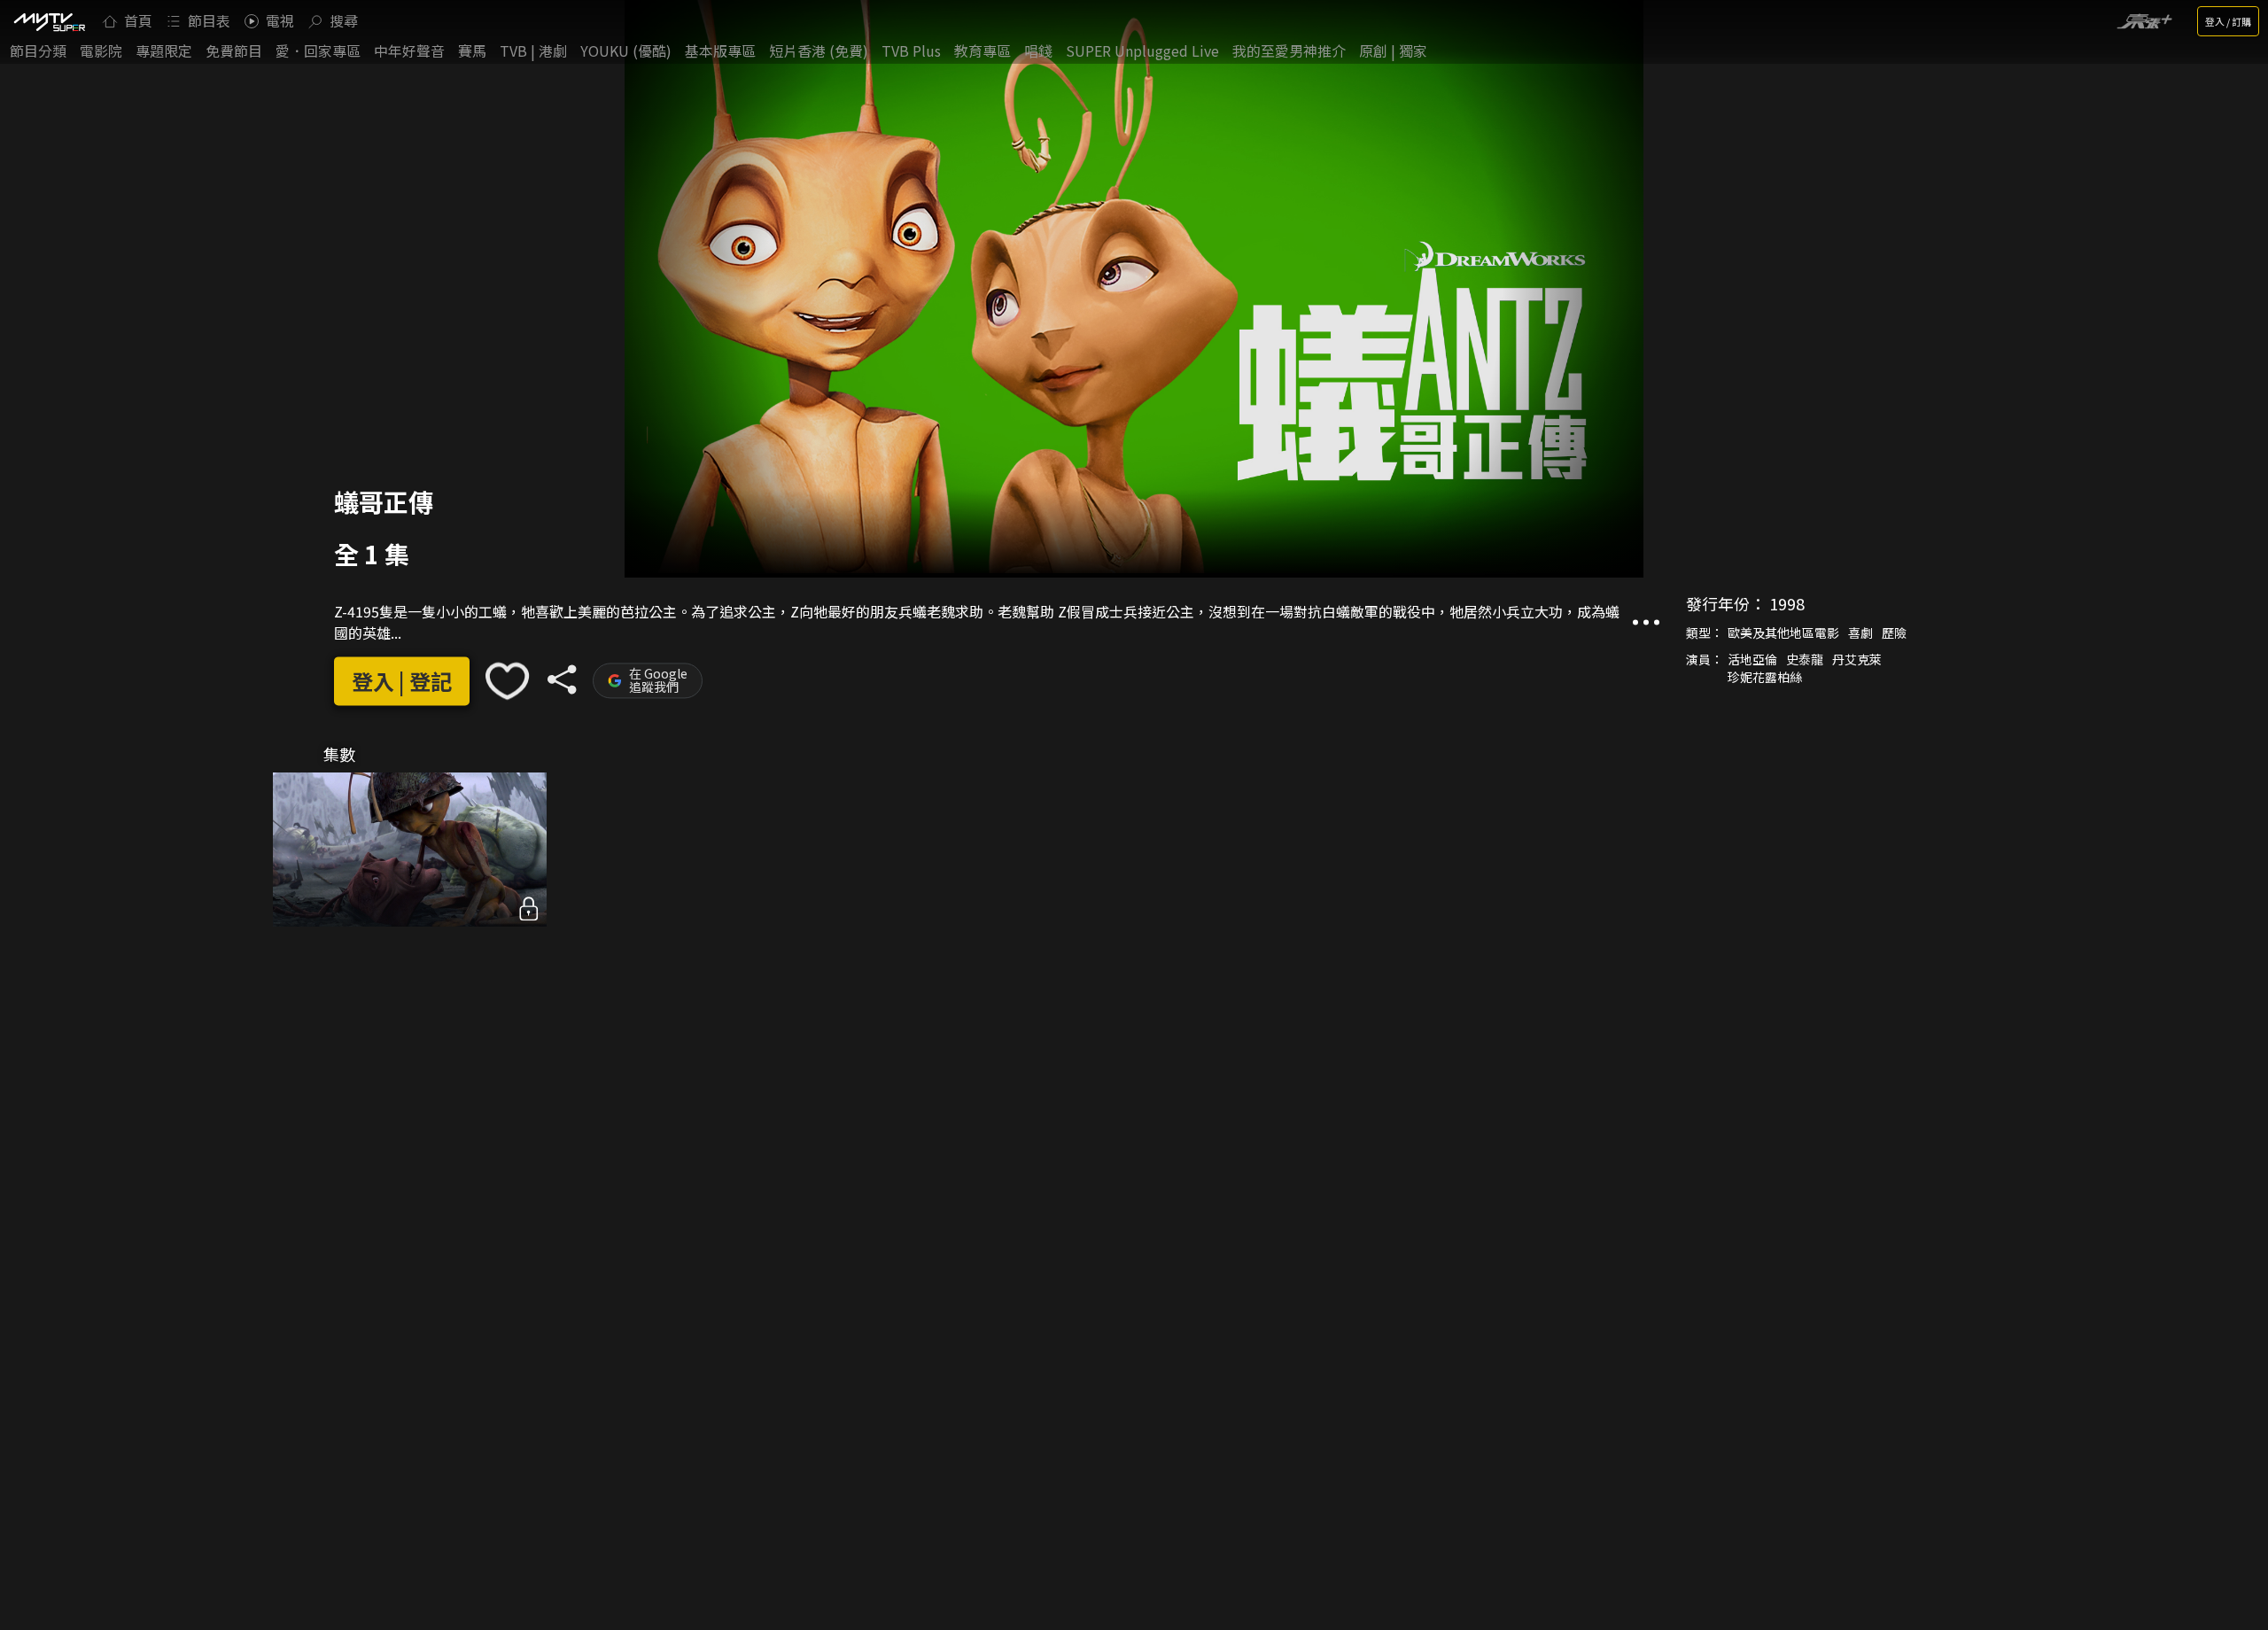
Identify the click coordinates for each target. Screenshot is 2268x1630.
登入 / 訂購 (2228, 21)
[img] (49, 21)
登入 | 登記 (402, 681)
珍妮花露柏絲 (1765, 677)
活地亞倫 (1752, 659)
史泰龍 (1805, 659)
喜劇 (1860, 633)
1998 (1787, 603)
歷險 (1894, 633)
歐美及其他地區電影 (1783, 633)
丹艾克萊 (1857, 659)
